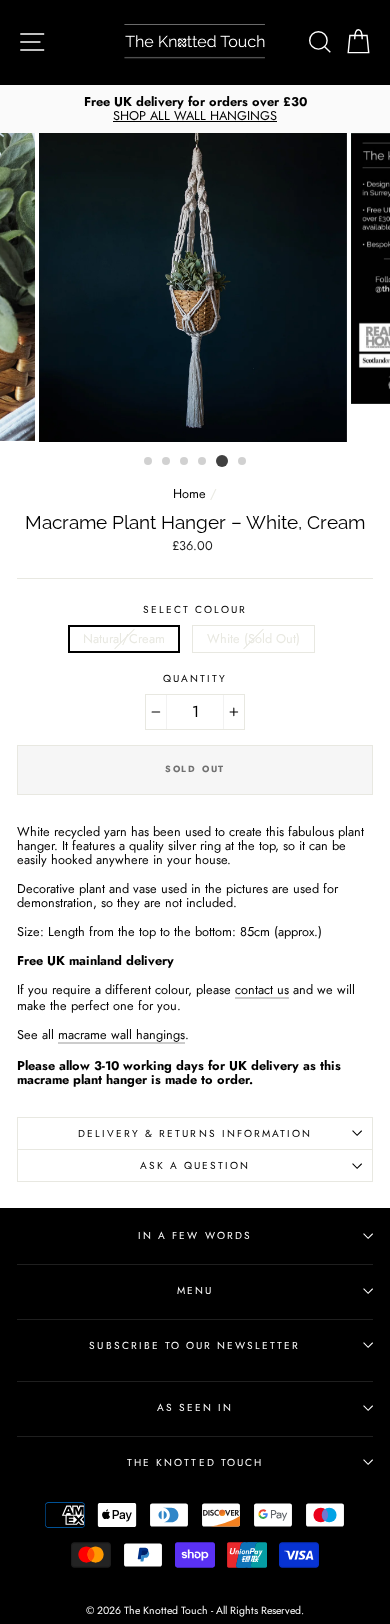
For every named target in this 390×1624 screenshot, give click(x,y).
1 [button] (149, 462)
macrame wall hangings (121, 1036)
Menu (195, 1290)
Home (189, 493)
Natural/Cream (124, 638)
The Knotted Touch (195, 1462)
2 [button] (167, 462)
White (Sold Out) (253, 638)
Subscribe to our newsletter (194, 1345)
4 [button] (203, 462)
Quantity (195, 678)
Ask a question (195, 1165)
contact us (262, 991)
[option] (195, 109)
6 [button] (243, 462)
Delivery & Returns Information (195, 1133)
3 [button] (185, 462)
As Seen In (195, 1407)
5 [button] (222, 461)
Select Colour (195, 609)
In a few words (195, 1235)
